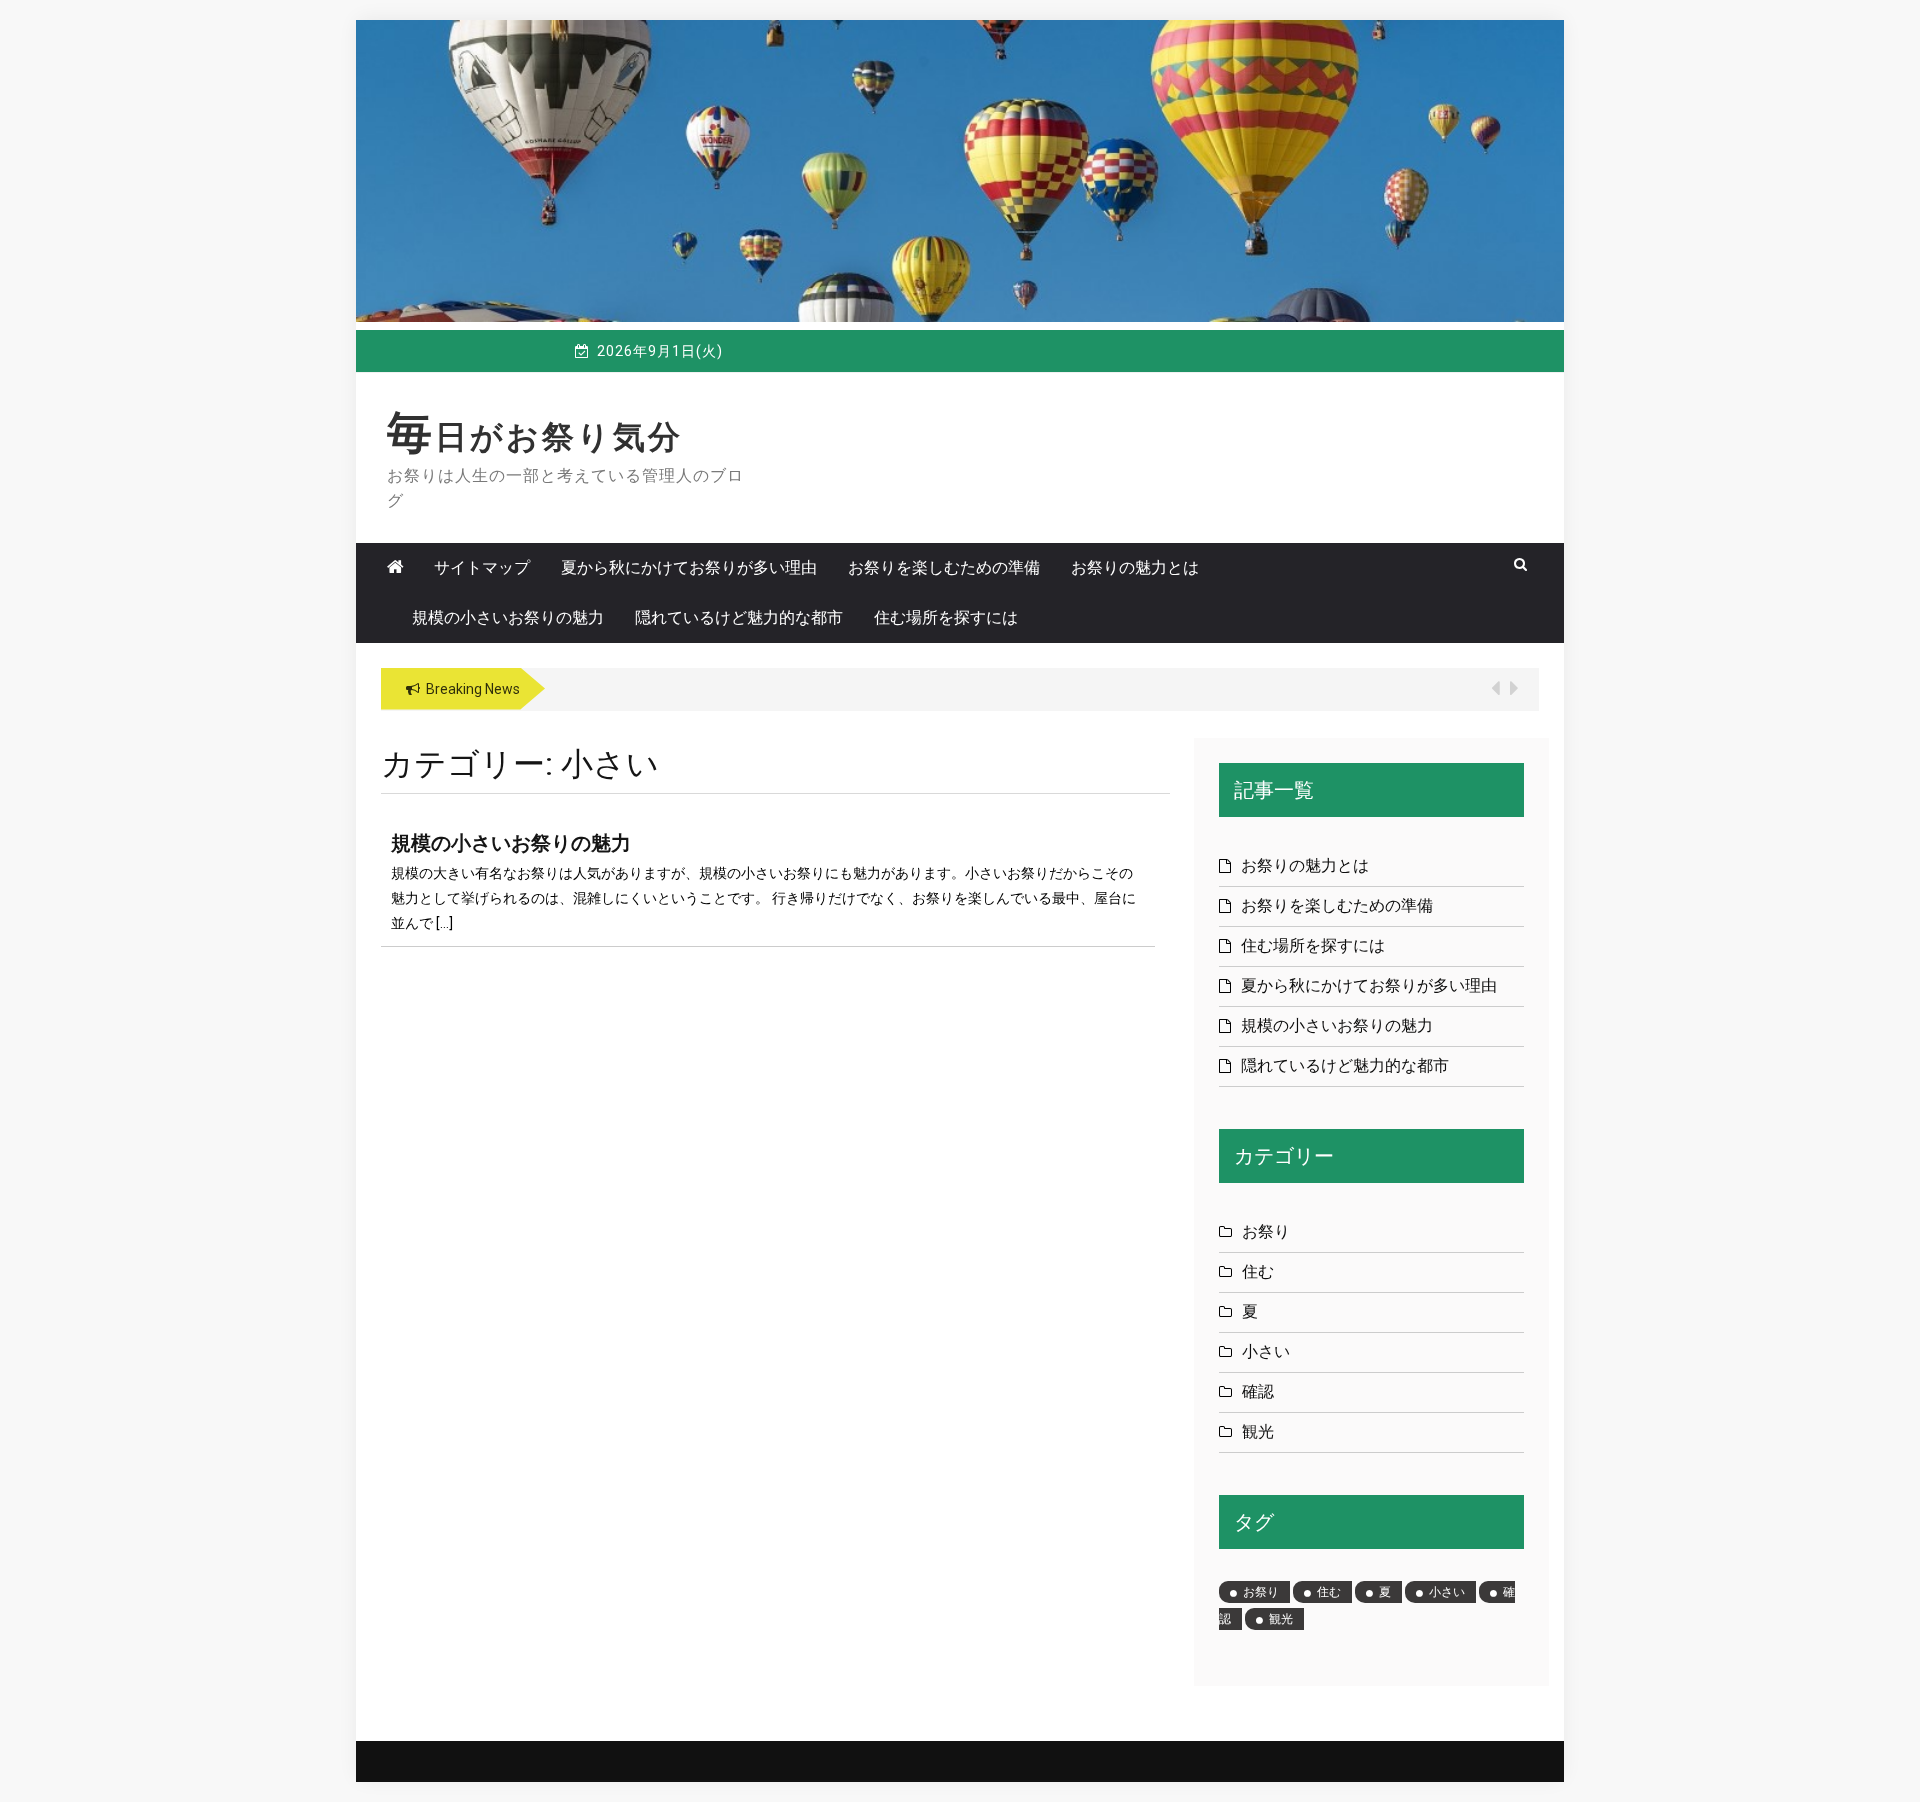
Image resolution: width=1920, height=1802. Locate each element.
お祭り (1266, 1231)
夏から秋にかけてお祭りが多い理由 (689, 567)
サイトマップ (482, 567)
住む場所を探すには (946, 617)
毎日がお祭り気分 (535, 437)
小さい (1266, 1351)
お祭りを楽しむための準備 (944, 567)
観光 (1258, 1431)
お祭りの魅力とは (1135, 567)
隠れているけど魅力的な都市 (739, 617)
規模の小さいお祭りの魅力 (508, 617)
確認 (1258, 1391)
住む (1258, 1271)
